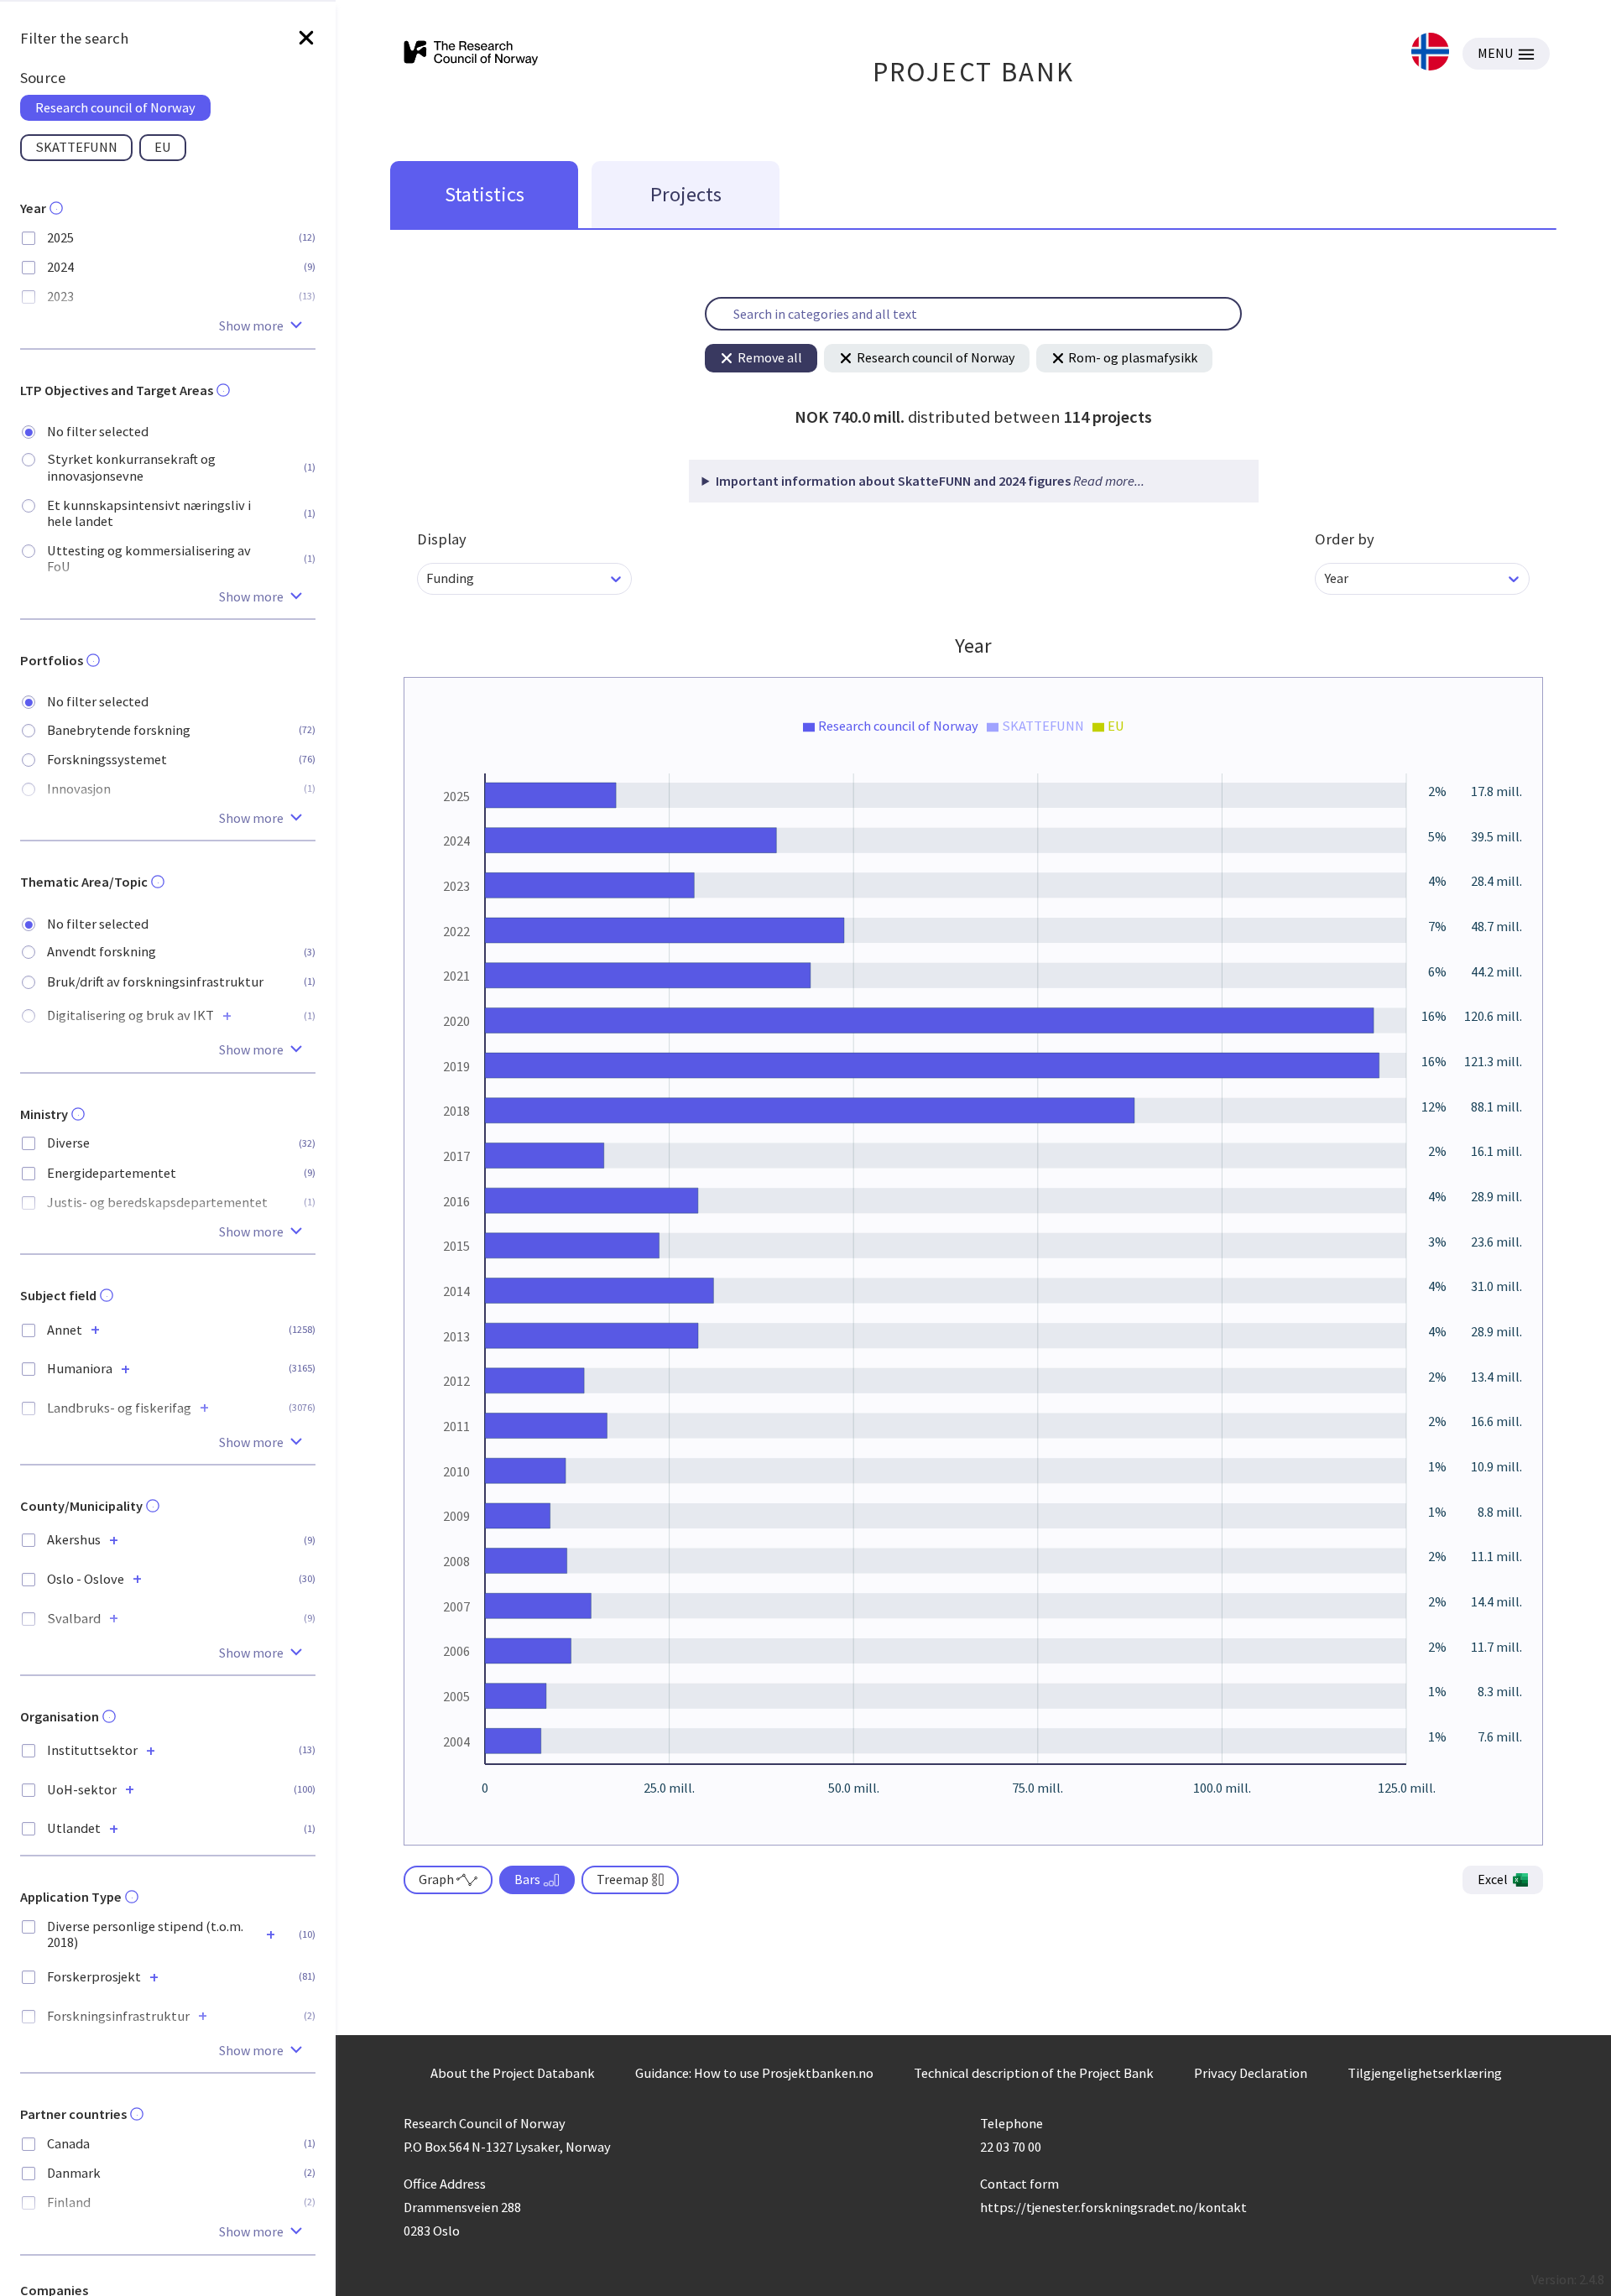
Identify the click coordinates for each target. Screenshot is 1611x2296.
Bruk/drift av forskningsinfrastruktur (155, 982)
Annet (65, 1330)
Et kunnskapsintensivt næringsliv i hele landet (149, 513)
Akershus (74, 1540)
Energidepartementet (112, 1173)
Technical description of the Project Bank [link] (1034, 2073)
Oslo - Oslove (86, 1579)
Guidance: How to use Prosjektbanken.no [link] (754, 2073)
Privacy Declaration (1251, 2073)
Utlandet (74, 1828)
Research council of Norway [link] (115, 107)
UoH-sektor (82, 1790)
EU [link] (163, 147)
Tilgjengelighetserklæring (1425, 2073)
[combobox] (428, 578)
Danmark (74, 2173)
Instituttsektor (92, 1750)
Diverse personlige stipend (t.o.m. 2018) (145, 1934)
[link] (1430, 53)
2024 (60, 267)
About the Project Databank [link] (513, 2073)
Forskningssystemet (107, 760)
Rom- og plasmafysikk (1133, 357)
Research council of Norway (936, 357)
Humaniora (80, 1369)
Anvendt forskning (102, 952)
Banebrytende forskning (119, 730)
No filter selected (98, 432)
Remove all (770, 357)
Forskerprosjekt (94, 1977)
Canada (68, 2144)
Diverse (68, 1143)
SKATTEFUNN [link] (76, 147)
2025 (60, 238)
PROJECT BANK (974, 72)
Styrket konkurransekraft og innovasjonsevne (131, 467)
